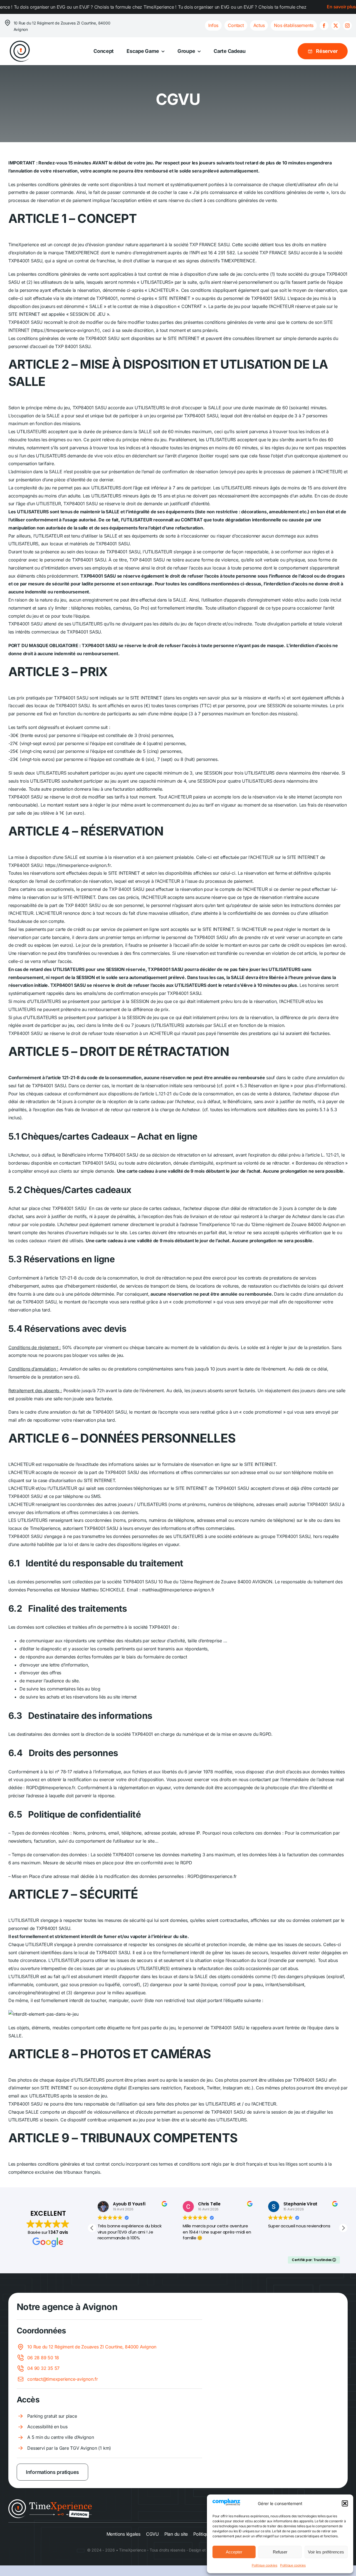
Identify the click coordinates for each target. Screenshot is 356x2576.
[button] (345, 2503)
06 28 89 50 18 (43, 2358)
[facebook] (324, 26)
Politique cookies (264, 2565)
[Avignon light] (50, 2501)
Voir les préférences (326, 2552)
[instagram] (347, 26)
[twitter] (336, 26)
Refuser (280, 2552)
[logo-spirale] (20, 42)
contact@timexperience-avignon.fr (62, 2379)
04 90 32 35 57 (43, 2368)
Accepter (234, 2552)
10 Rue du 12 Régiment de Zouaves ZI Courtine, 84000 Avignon (92, 2347)
